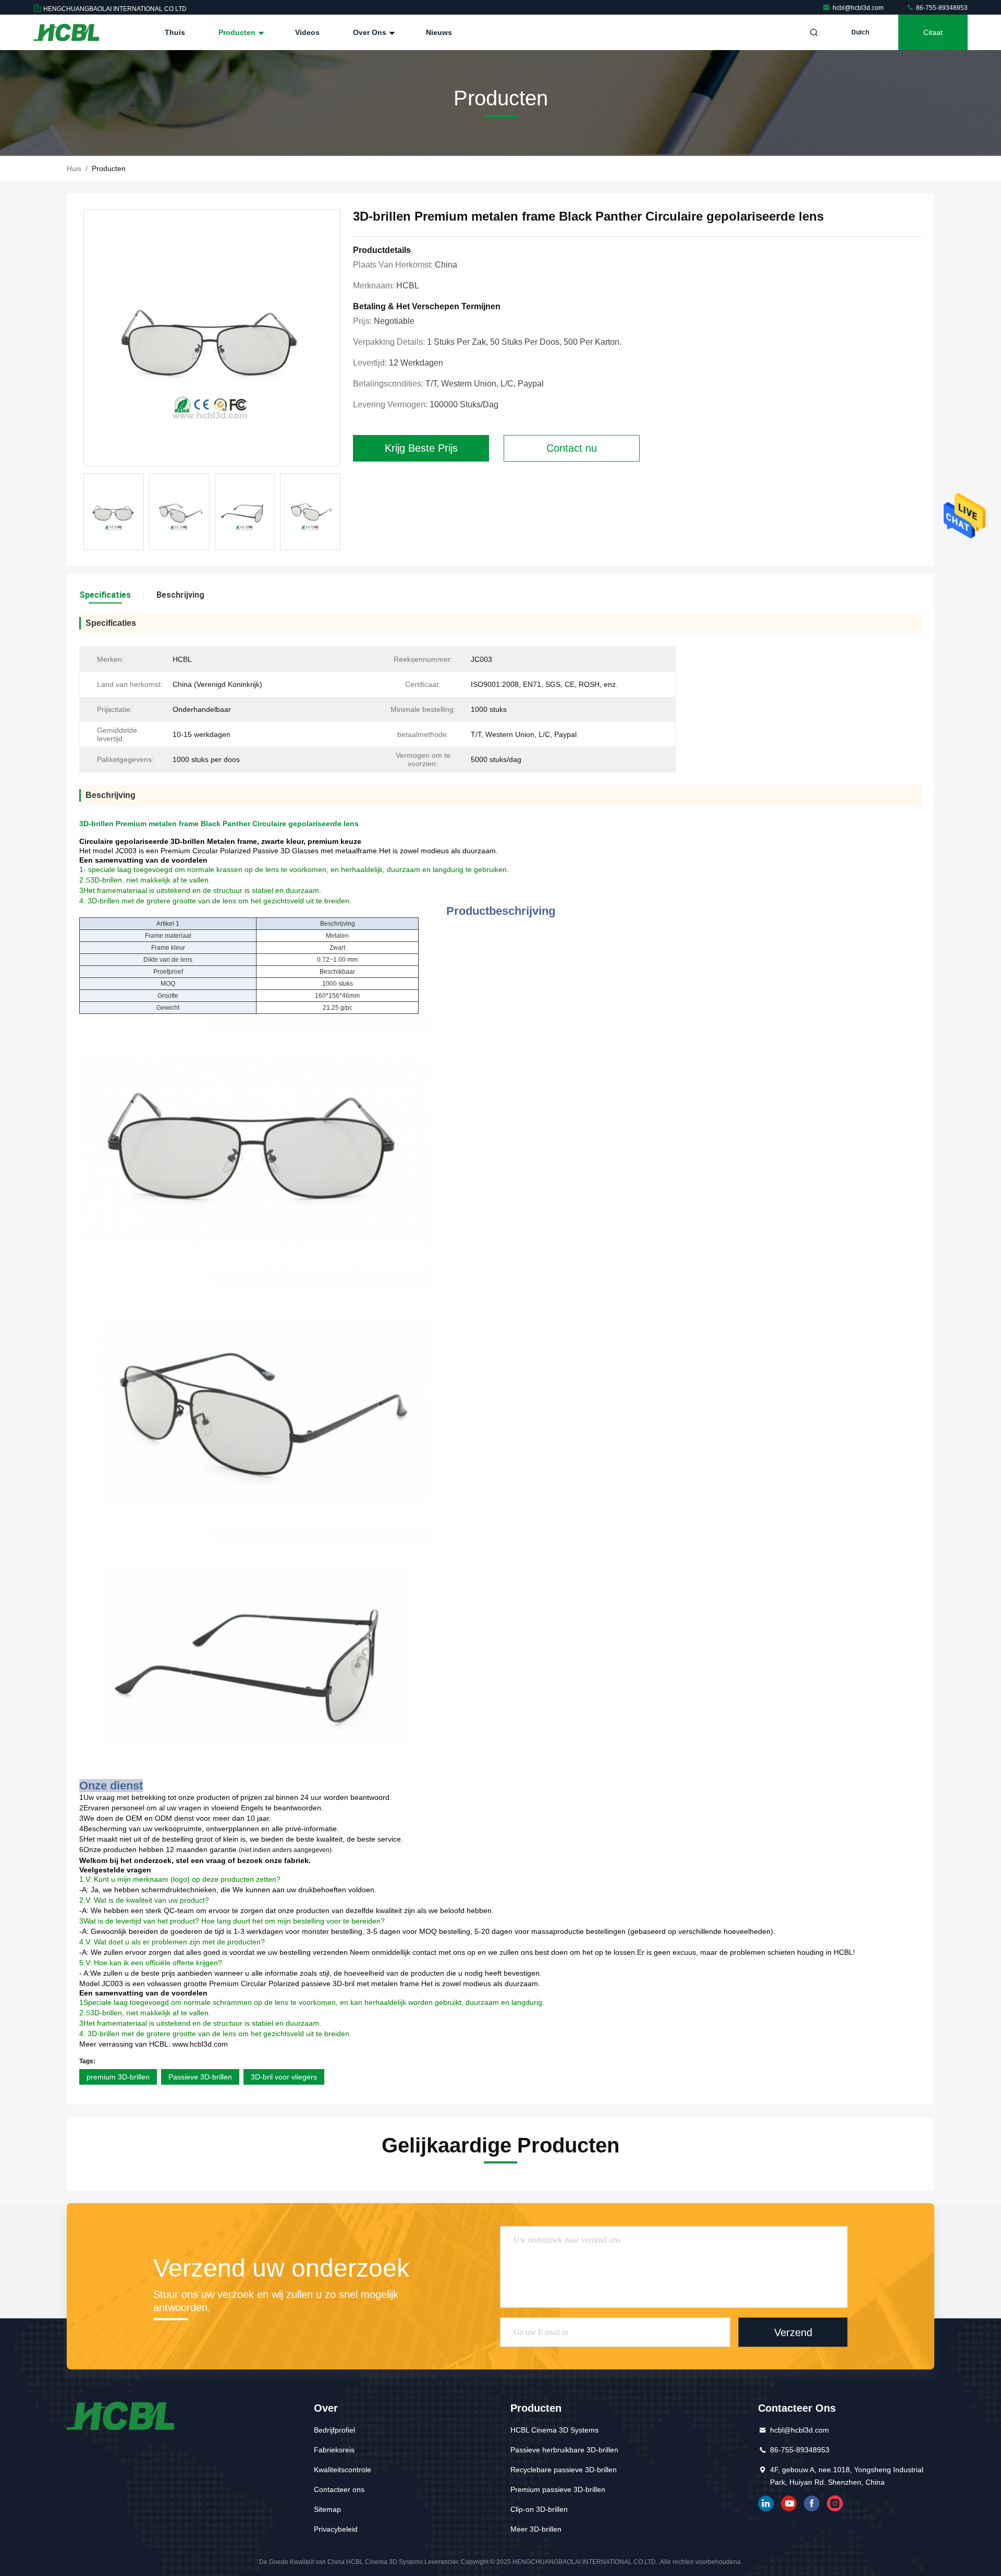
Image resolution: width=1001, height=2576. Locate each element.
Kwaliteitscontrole (343, 2470)
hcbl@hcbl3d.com (859, 8)
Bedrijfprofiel (334, 2430)
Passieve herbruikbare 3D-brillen (564, 2450)
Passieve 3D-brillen (200, 2077)
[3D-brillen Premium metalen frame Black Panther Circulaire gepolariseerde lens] (212, 338)
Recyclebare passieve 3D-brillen (564, 2470)
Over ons (371, 32)
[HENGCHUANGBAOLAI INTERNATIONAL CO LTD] (66, 32)
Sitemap (327, 2509)
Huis (74, 168)
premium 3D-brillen (118, 2077)
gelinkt (766, 2504)
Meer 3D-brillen (536, 2529)
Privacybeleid (336, 2529)
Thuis (175, 32)
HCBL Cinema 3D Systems (554, 2430)
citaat (933, 32)
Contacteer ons (339, 2489)
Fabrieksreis (334, 2450)
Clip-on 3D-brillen (539, 2509)
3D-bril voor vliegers (284, 2077)
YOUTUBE (789, 2504)
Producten (238, 32)
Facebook (812, 2504)
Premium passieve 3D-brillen (558, 2489)
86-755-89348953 (941, 8)
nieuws (439, 32)
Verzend (793, 2332)
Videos (307, 32)
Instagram (835, 2504)
